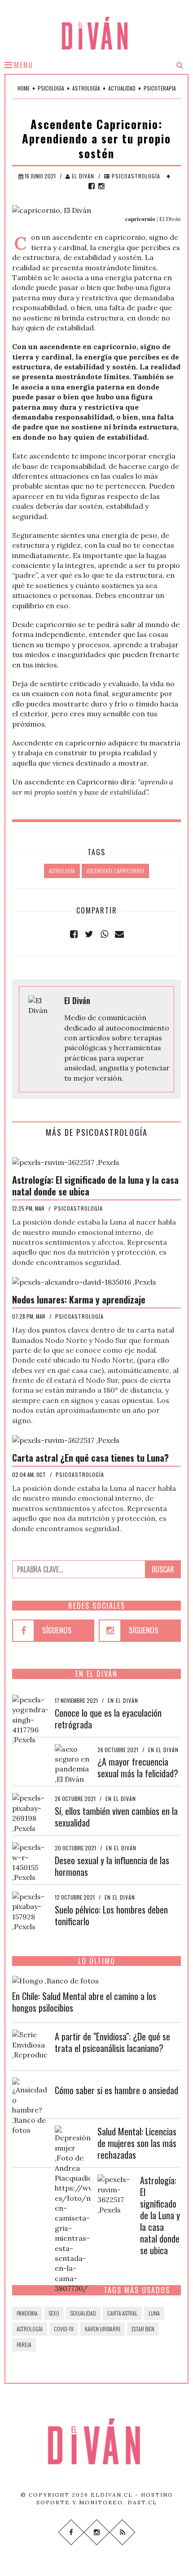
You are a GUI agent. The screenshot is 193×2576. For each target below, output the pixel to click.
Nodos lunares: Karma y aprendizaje (79, 1299)
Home (24, 88)
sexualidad (83, 2313)
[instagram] (101, 186)
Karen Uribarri (103, 2329)
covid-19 (64, 2329)
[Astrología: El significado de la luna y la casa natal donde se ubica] (66, 1161)
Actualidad (122, 88)
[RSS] (122, 2532)
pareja (24, 2344)
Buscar (163, 1569)
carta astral (122, 2313)
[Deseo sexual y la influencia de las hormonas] (30, 1862)
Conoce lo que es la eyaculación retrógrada (108, 1719)
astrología (62, 871)
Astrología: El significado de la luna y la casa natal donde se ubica (95, 1186)
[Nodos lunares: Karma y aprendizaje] (84, 1281)
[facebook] (92, 186)
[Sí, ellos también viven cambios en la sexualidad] (30, 1812)
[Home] (96, 2442)
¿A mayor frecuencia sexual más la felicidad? (138, 1767)
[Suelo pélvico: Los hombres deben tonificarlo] (30, 1911)
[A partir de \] (30, 2044)
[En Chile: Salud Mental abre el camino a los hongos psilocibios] (55, 1980)
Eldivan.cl (112, 2495)
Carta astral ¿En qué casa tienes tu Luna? (90, 1458)
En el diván (123, 1700)
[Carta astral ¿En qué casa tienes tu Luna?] (66, 1439)
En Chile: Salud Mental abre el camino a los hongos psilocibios (84, 2002)
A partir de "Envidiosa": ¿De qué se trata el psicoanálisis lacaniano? (112, 2042)
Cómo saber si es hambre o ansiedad (116, 2090)
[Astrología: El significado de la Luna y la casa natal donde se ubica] (115, 2194)
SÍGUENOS (57, 1630)
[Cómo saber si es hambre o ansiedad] (30, 2105)
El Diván (82, 176)
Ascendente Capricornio (115, 871)
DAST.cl (142, 2502)
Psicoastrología (135, 176)
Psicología (51, 88)
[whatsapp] (104, 934)
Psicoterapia (160, 88)
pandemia (27, 2313)
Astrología (86, 88)
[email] (119, 934)
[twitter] (89, 934)
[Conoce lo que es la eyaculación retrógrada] (30, 1719)
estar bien (143, 2329)
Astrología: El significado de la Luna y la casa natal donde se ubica (160, 2215)
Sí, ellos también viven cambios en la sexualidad (116, 1817)
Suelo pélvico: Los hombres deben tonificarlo (111, 1915)
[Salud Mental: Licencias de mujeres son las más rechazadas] (73, 2208)
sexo (54, 2313)
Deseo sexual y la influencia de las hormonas (112, 1866)
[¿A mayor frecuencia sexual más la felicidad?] (73, 1763)
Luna (154, 2313)
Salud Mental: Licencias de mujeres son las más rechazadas (137, 2143)
